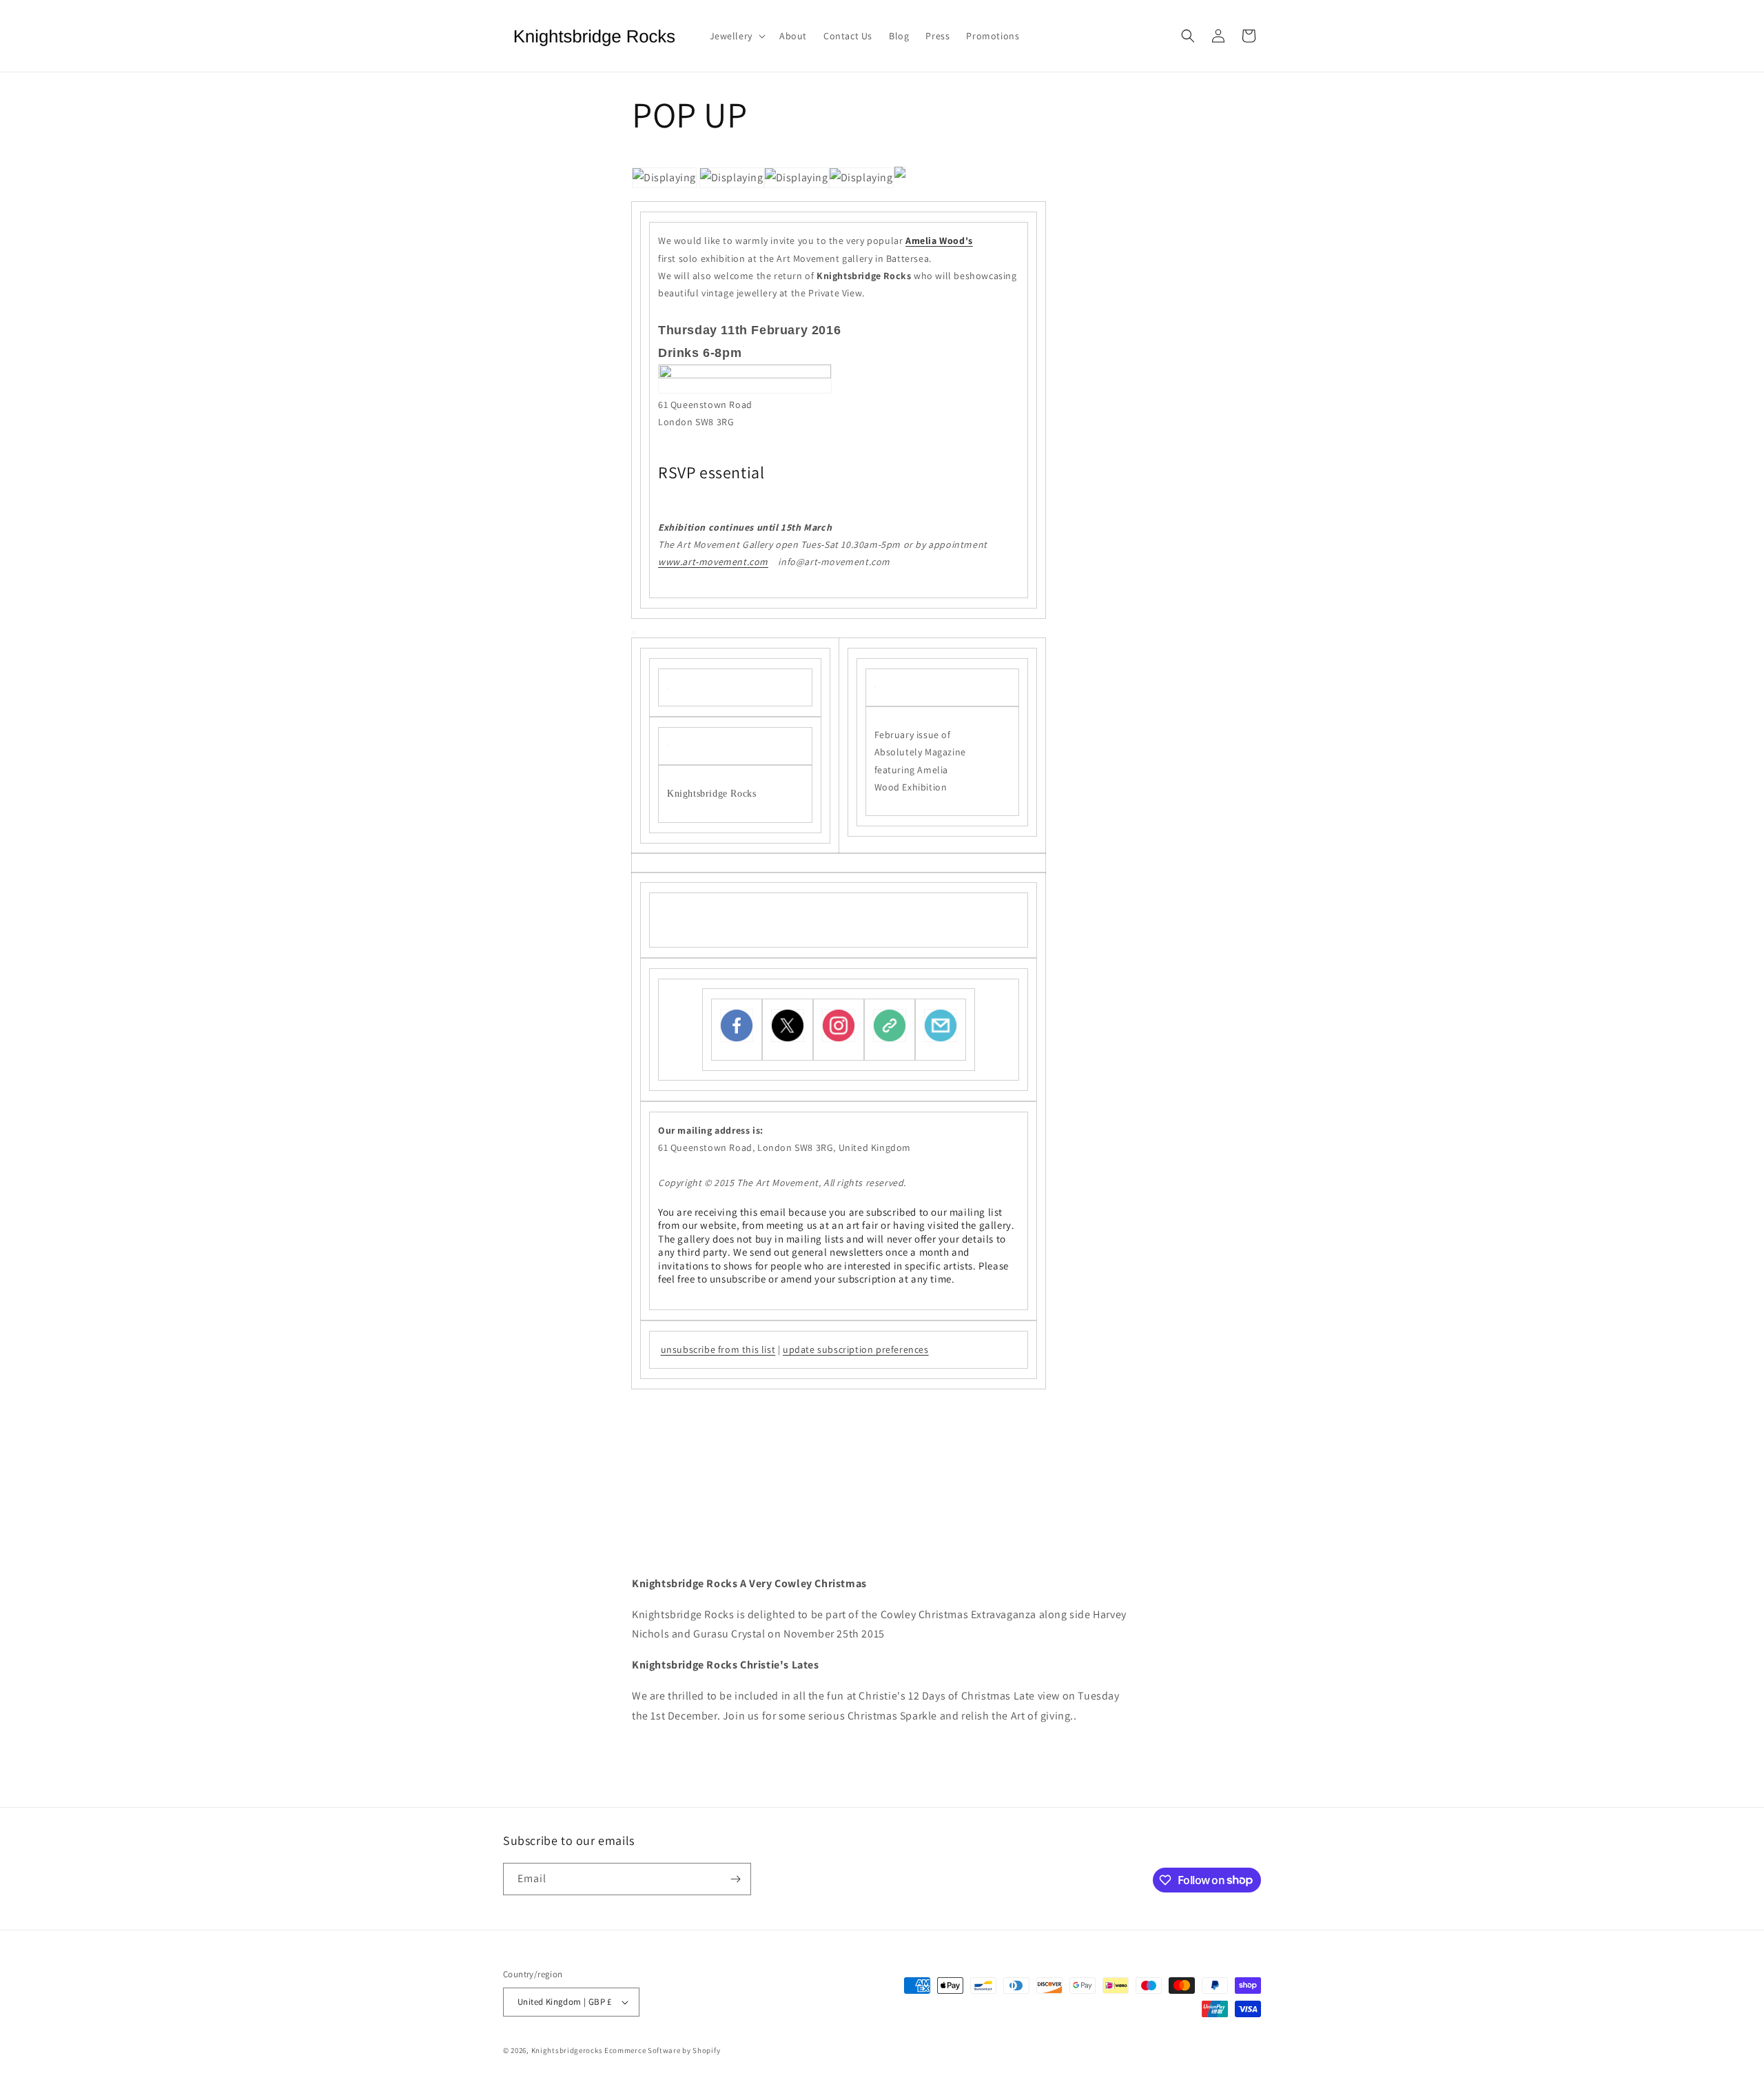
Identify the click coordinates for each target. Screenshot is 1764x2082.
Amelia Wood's (939, 241)
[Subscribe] (735, 1879)
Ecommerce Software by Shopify (662, 2050)
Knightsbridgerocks (567, 2050)
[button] (736, 36)
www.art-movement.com (713, 562)
